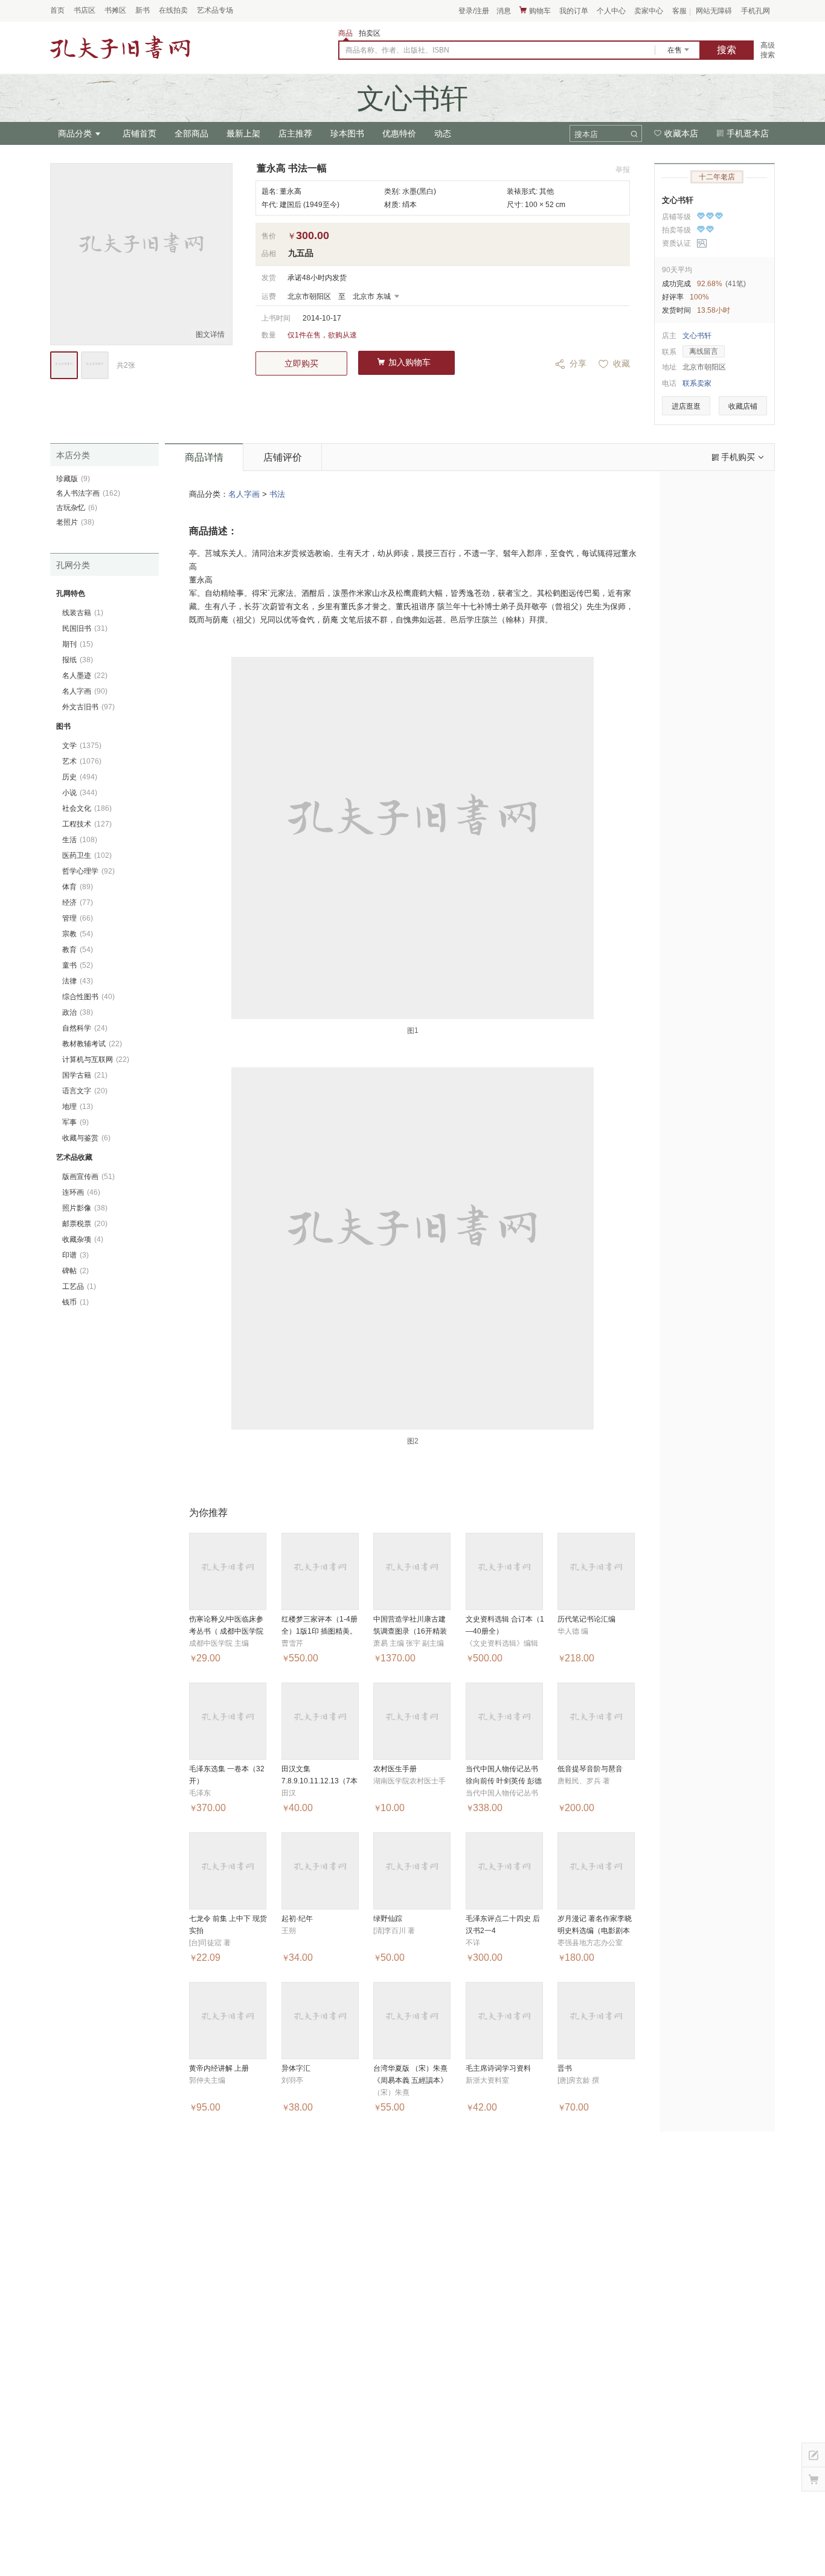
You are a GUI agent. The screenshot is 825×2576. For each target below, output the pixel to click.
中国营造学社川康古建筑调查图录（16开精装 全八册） (410, 1631)
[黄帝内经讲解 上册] (228, 2021)
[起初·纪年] (320, 1871)
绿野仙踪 (388, 1919)
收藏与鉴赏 (86, 1138)
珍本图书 (347, 133)
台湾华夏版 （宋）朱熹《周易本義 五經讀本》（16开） (410, 2080)
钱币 (75, 1302)
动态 (443, 133)
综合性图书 (88, 997)
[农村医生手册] (412, 1721)
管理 (78, 918)
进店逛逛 (686, 406)
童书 (78, 965)
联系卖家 (697, 383)
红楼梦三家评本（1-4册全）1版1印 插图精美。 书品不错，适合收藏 (319, 1631)
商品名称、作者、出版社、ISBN (397, 50)
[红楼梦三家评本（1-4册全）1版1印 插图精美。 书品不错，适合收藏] (320, 1571)
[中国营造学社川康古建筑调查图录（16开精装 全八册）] (412, 1571)
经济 (78, 903)
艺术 (82, 761)
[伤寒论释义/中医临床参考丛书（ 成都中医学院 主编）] (228, 1571)
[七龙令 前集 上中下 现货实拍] (228, 1871)
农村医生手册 (395, 1769)
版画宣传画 (88, 1177)
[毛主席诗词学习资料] (504, 2021)
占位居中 (120, 48)
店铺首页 (140, 133)
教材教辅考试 (92, 1044)
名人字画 (244, 494)
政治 (78, 1012)
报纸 (78, 660)
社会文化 (87, 808)
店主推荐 (295, 133)
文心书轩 (678, 200)
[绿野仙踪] (412, 1871)
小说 (80, 793)
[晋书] (596, 2021)
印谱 (75, 1255)
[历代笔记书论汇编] (596, 1571)
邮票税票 (85, 1224)
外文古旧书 (88, 707)
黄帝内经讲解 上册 (219, 2068)
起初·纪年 (297, 1919)
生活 (80, 840)
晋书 (565, 2068)
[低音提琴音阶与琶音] (596, 1721)
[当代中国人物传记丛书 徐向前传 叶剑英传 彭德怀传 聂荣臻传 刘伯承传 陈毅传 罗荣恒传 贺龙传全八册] (504, 1721)
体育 (78, 887)
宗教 (78, 934)
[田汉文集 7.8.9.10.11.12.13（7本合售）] (320, 1721)
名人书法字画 (88, 493)
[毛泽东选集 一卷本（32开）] (228, 1721)
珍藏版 (73, 479)
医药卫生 (87, 855)
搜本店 (586, 134)
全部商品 (191, 133)
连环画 (81, 1192)
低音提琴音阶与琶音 (590, 1769)
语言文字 (85, 1091)
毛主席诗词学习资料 (498, 2068)
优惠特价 (399, 133)
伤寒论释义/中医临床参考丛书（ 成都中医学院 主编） (226, 1631)
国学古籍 (85, 1075)
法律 (78, 981)
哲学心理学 (88, 871)
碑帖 (75, 1271)
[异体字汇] (320, 2021)
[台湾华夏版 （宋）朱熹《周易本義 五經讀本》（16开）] (412, 2021)
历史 (80, 777)
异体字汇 (296, 2068)
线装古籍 (83, 613)
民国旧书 (85, 628)
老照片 (75, 522)
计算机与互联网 (96, 1059)
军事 (75, 1122)
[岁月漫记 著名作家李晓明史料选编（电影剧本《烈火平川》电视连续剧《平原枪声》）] (596, 1871)
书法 (277, 494)
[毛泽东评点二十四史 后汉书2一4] (504, 1871)
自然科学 (85, 1028)
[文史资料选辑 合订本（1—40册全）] (504, 1571)
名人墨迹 (85, 676)
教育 (78, 950)
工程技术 (87, 824)
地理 (78, 1107)
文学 (82, 746)
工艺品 (79, 1286)
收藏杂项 (83, 1239)
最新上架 (243, 133)
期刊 (78, 644)
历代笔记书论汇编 (586, 1619)
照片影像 (85, 1208)
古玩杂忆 (77, 508)
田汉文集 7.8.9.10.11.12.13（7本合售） (319, 1781)
